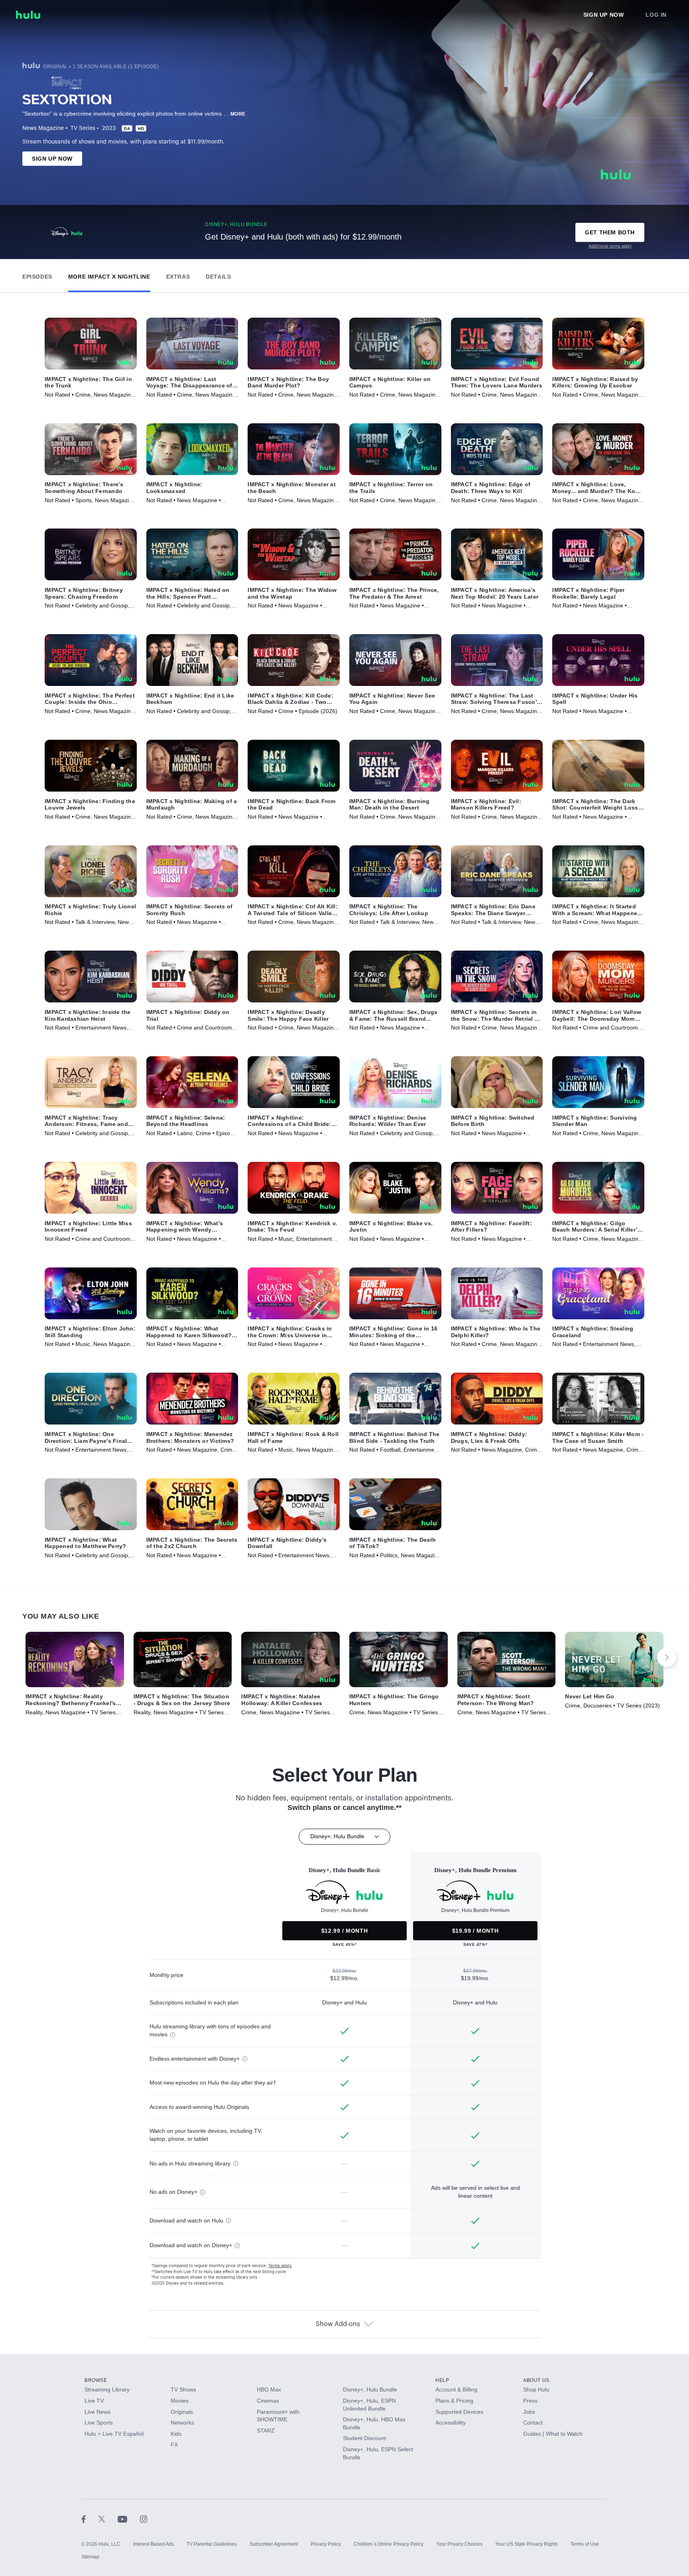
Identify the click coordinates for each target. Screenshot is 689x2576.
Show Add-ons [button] (338, 2324)
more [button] (238, 114)
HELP (442, 2380)
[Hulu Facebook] (90, 2519)
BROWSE (96, 2380)
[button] (37, 275)
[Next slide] (667, 1657)
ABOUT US (536, 2380)
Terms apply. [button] (280, 2266)
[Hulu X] (108, 2519)
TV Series (83, 128)
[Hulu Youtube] (129, 2519)
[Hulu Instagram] (144, 2519)
